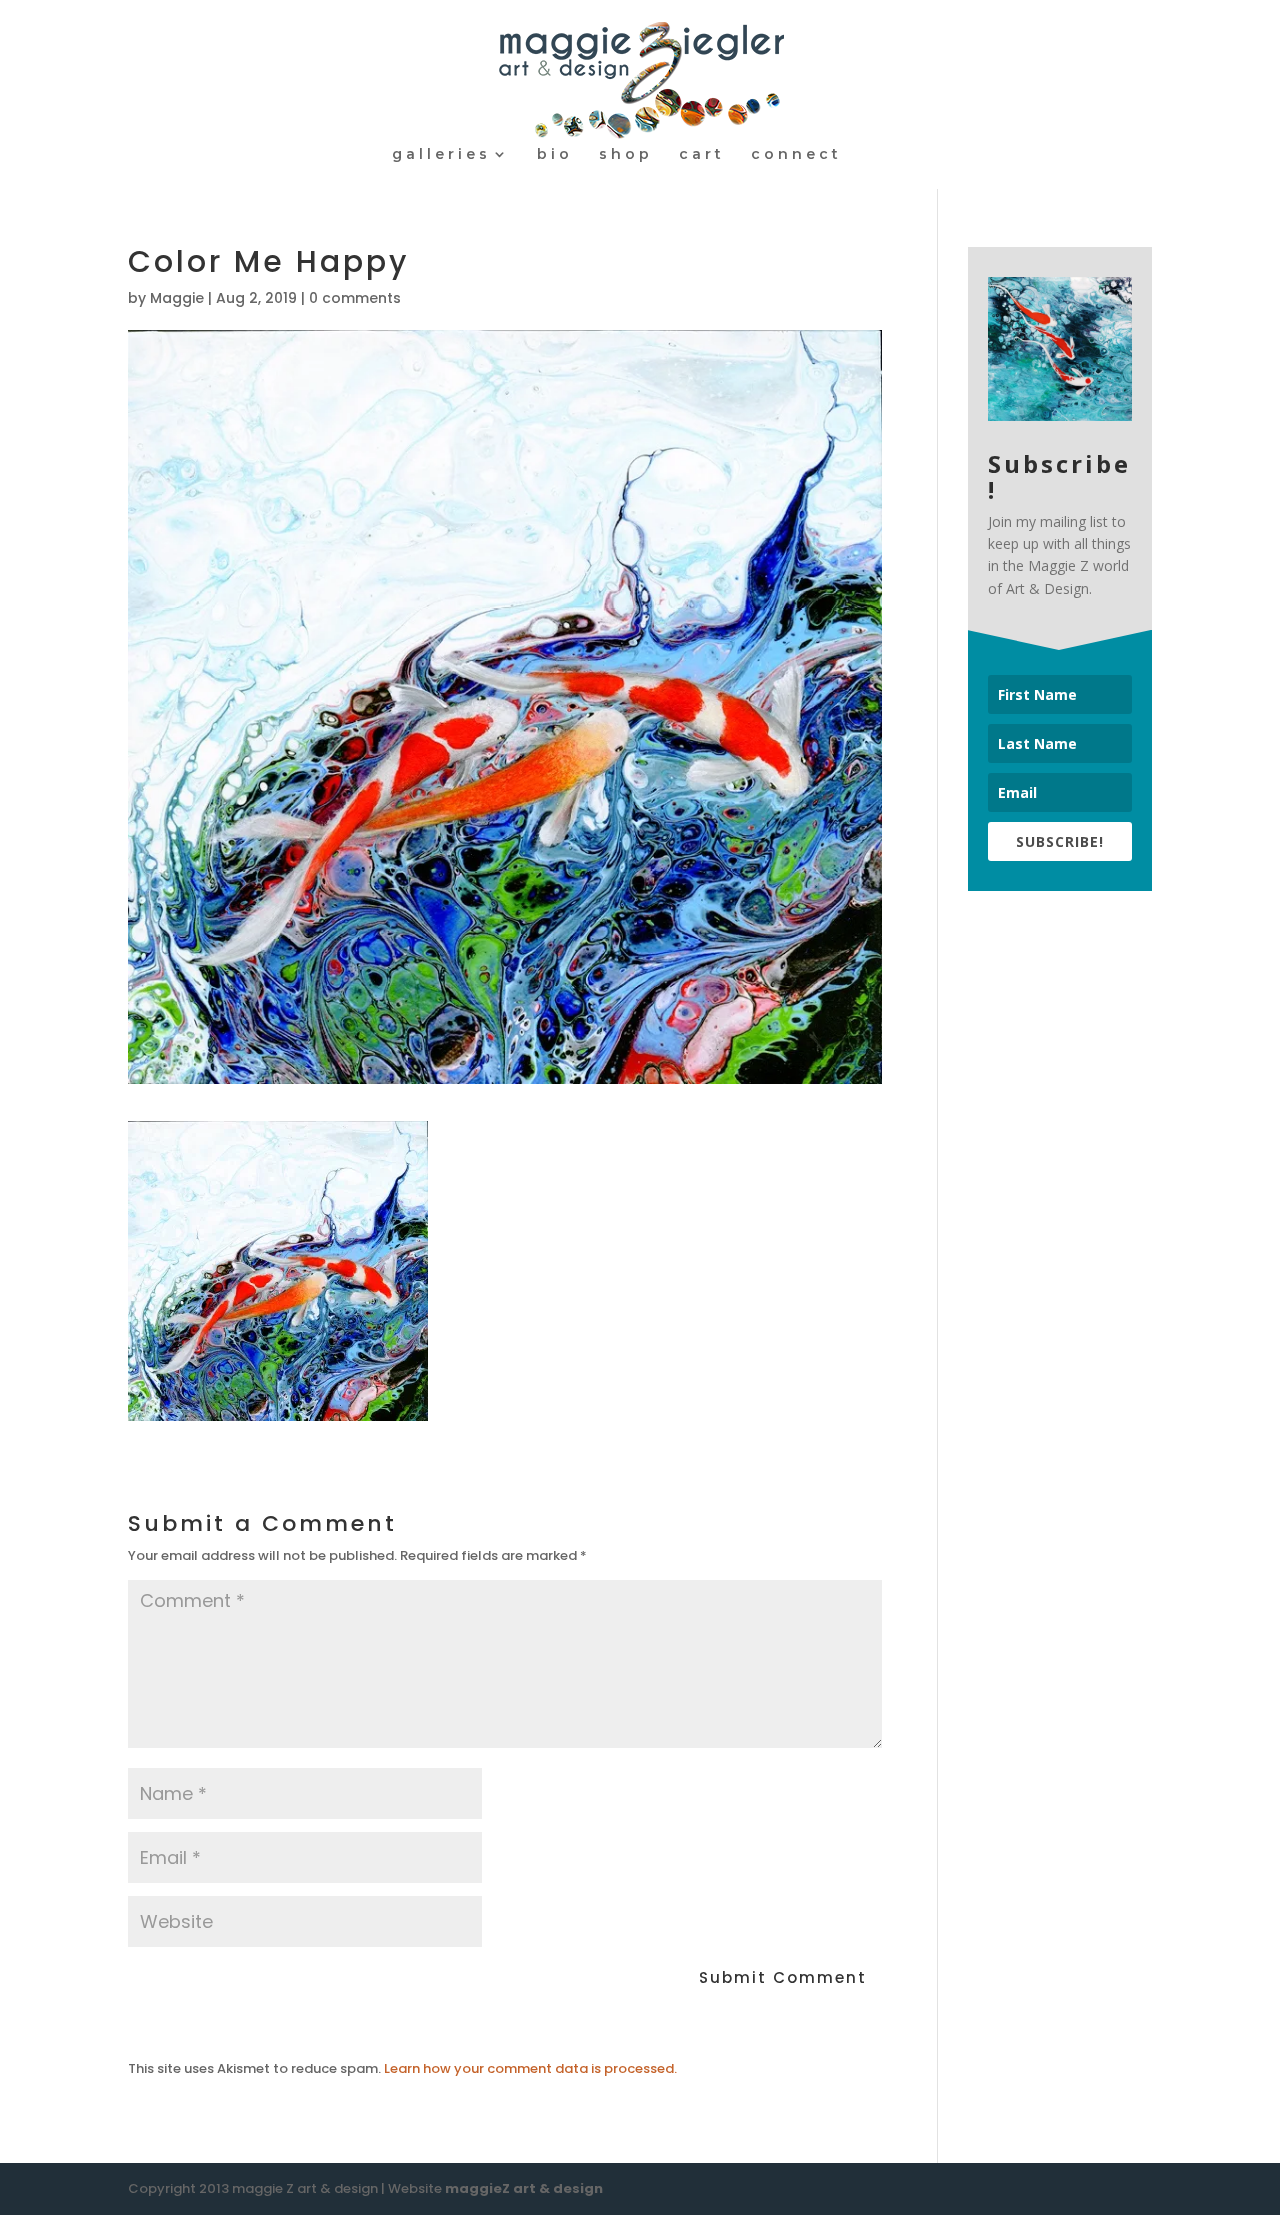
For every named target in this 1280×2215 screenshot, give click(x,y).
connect (796, 155)
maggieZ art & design (524, 2188)
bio (555, 155)
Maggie (177, 298)
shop (626, 155)
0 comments (355, 298)
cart (702, 155)
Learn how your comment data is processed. (530, 2068)
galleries (441, 155)
